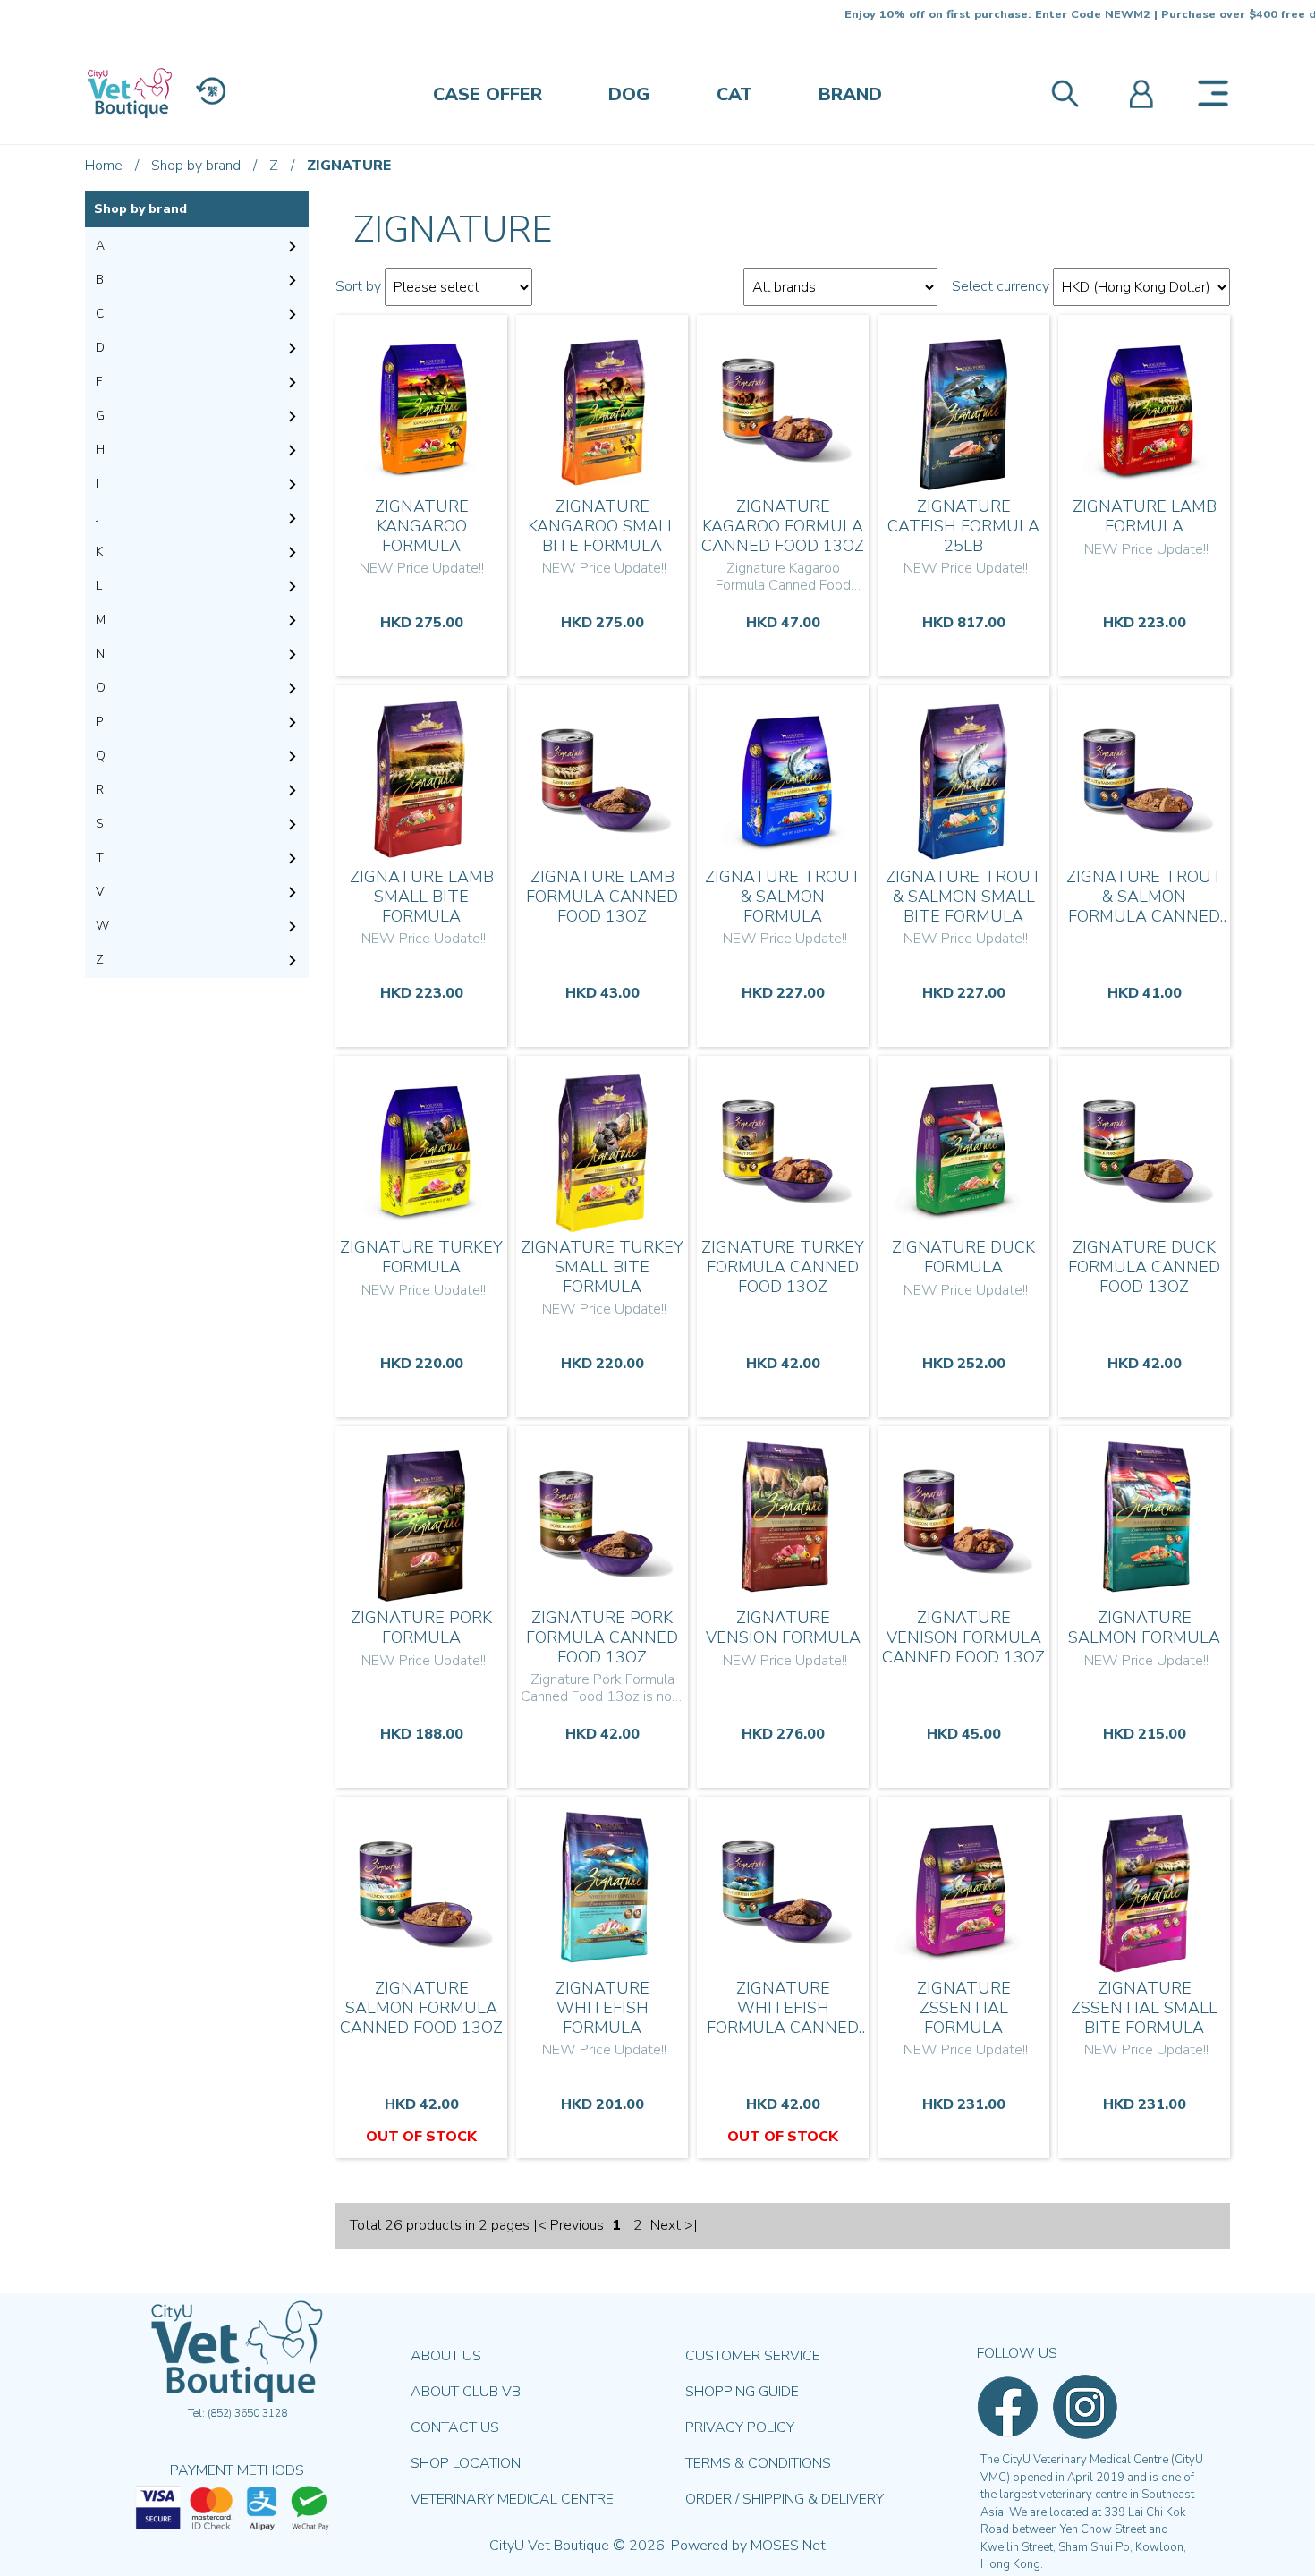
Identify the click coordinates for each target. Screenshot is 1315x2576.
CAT (734, 94)
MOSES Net (788, 2546)
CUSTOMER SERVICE (753, 2356)
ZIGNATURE (349, 166)
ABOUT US (446, 2356)
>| (691, 2225)
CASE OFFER (488, 94)
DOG (629, 94)
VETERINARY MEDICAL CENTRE (512, 2499)
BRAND (850, 94)
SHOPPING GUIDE (742, 2392)
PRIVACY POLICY (740, 2427)
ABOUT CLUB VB (466, 2392)
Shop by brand (196, 166)
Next (666, 2225)
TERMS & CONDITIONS (758, 2463)
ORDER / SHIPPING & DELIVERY (785, 2499)
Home (104, 166)
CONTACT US (455, 2427)
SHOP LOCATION (466, 2463)
